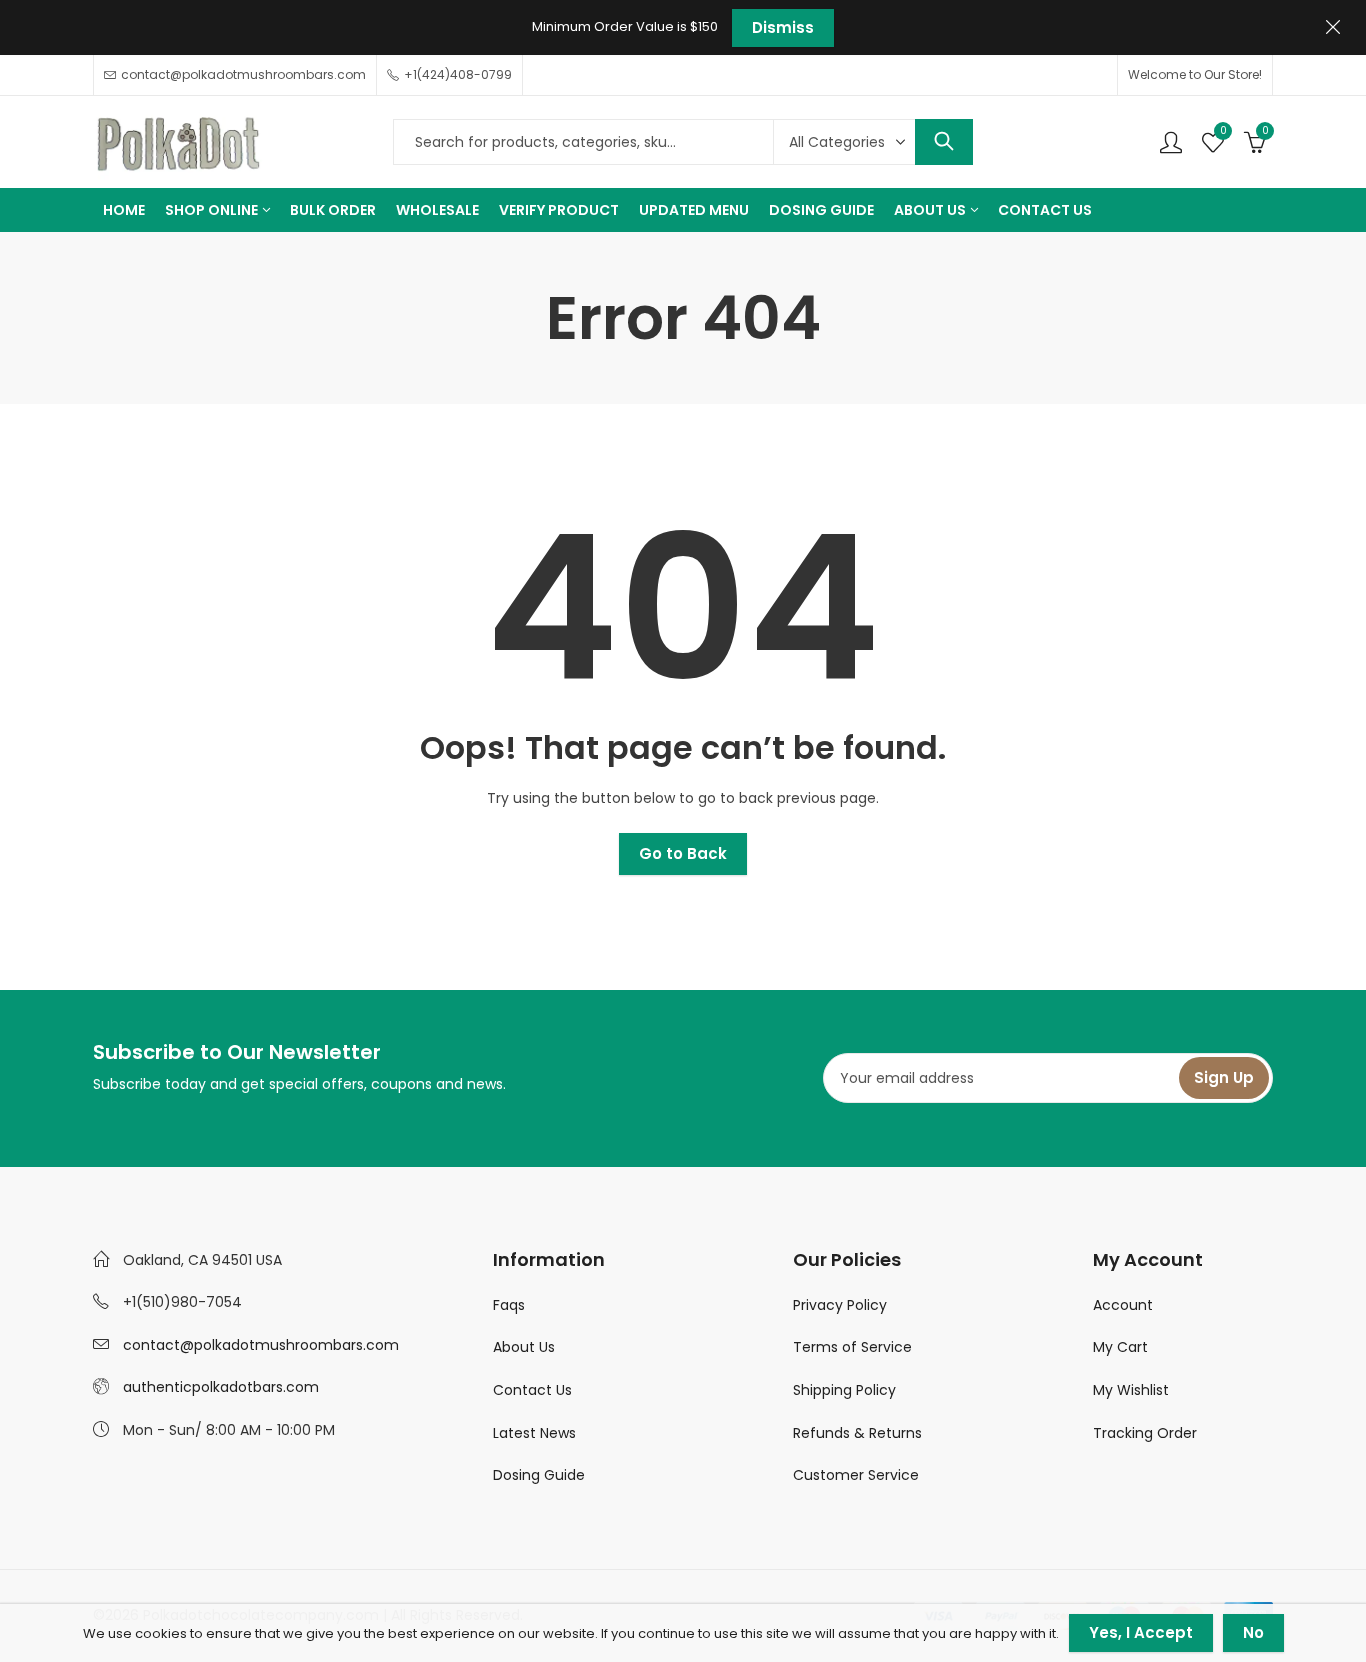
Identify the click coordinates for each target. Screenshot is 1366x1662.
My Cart (1120, 1347)
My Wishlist (1131, 1390)
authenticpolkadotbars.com (221, 1387)
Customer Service (856, 1475)
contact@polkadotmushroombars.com (261, 1345)
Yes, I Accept (1141, 1632)
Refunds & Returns (857, 1433)
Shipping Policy (844, 1390)
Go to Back (683, 853)
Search (944, 142)
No (1253, 1632)
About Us (524, 1347)
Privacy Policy (840, 1305)
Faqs (509, 1305)
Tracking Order (1145, 1433)
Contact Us (532, 1390)
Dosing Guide (539, 1475)
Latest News (534, 1433)
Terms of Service (852, 1347)
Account (1123, 1305)
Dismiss (783, 27)
